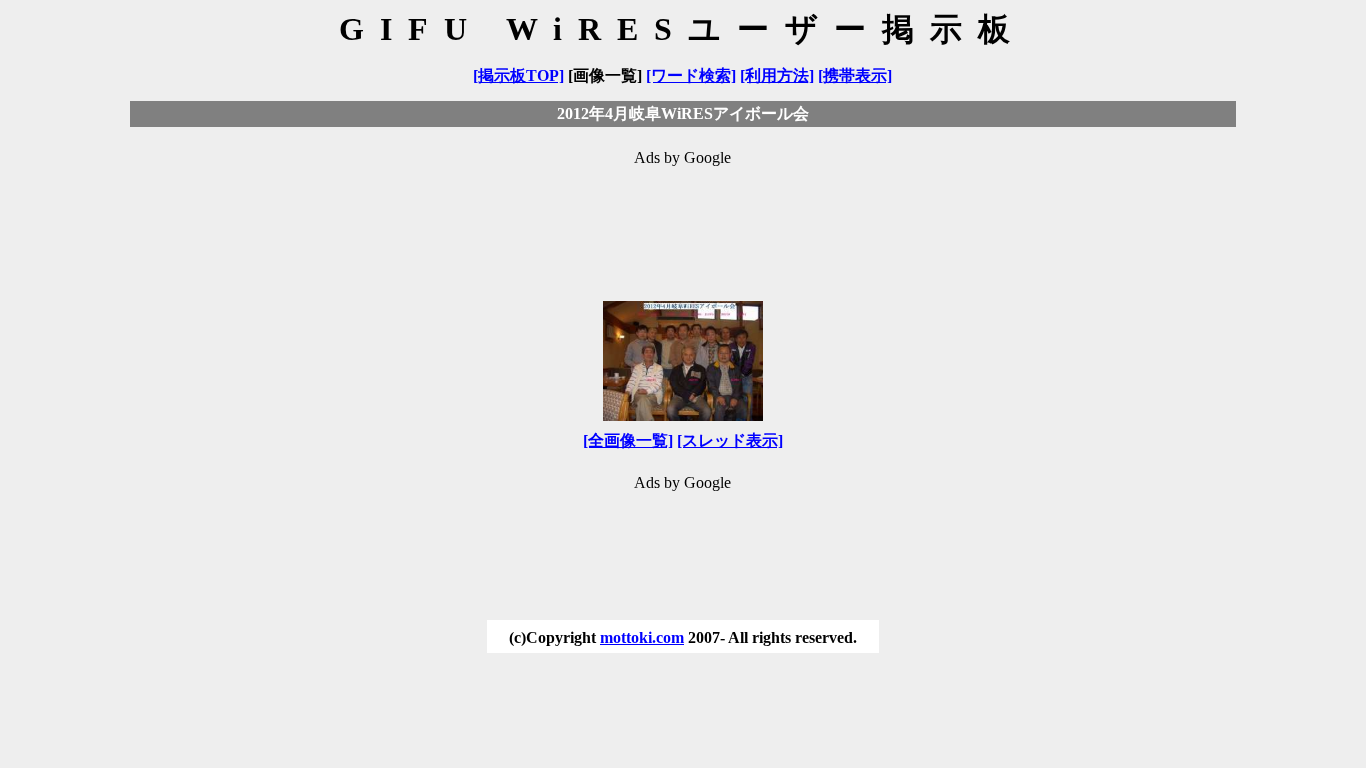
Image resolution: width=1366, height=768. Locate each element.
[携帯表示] (855, 75)
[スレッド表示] (730, 440)
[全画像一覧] (628, 440)
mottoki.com (642, 637)
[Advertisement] (683, 224)
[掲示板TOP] (518, 75)
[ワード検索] (691, 75)
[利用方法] (777, 75)
